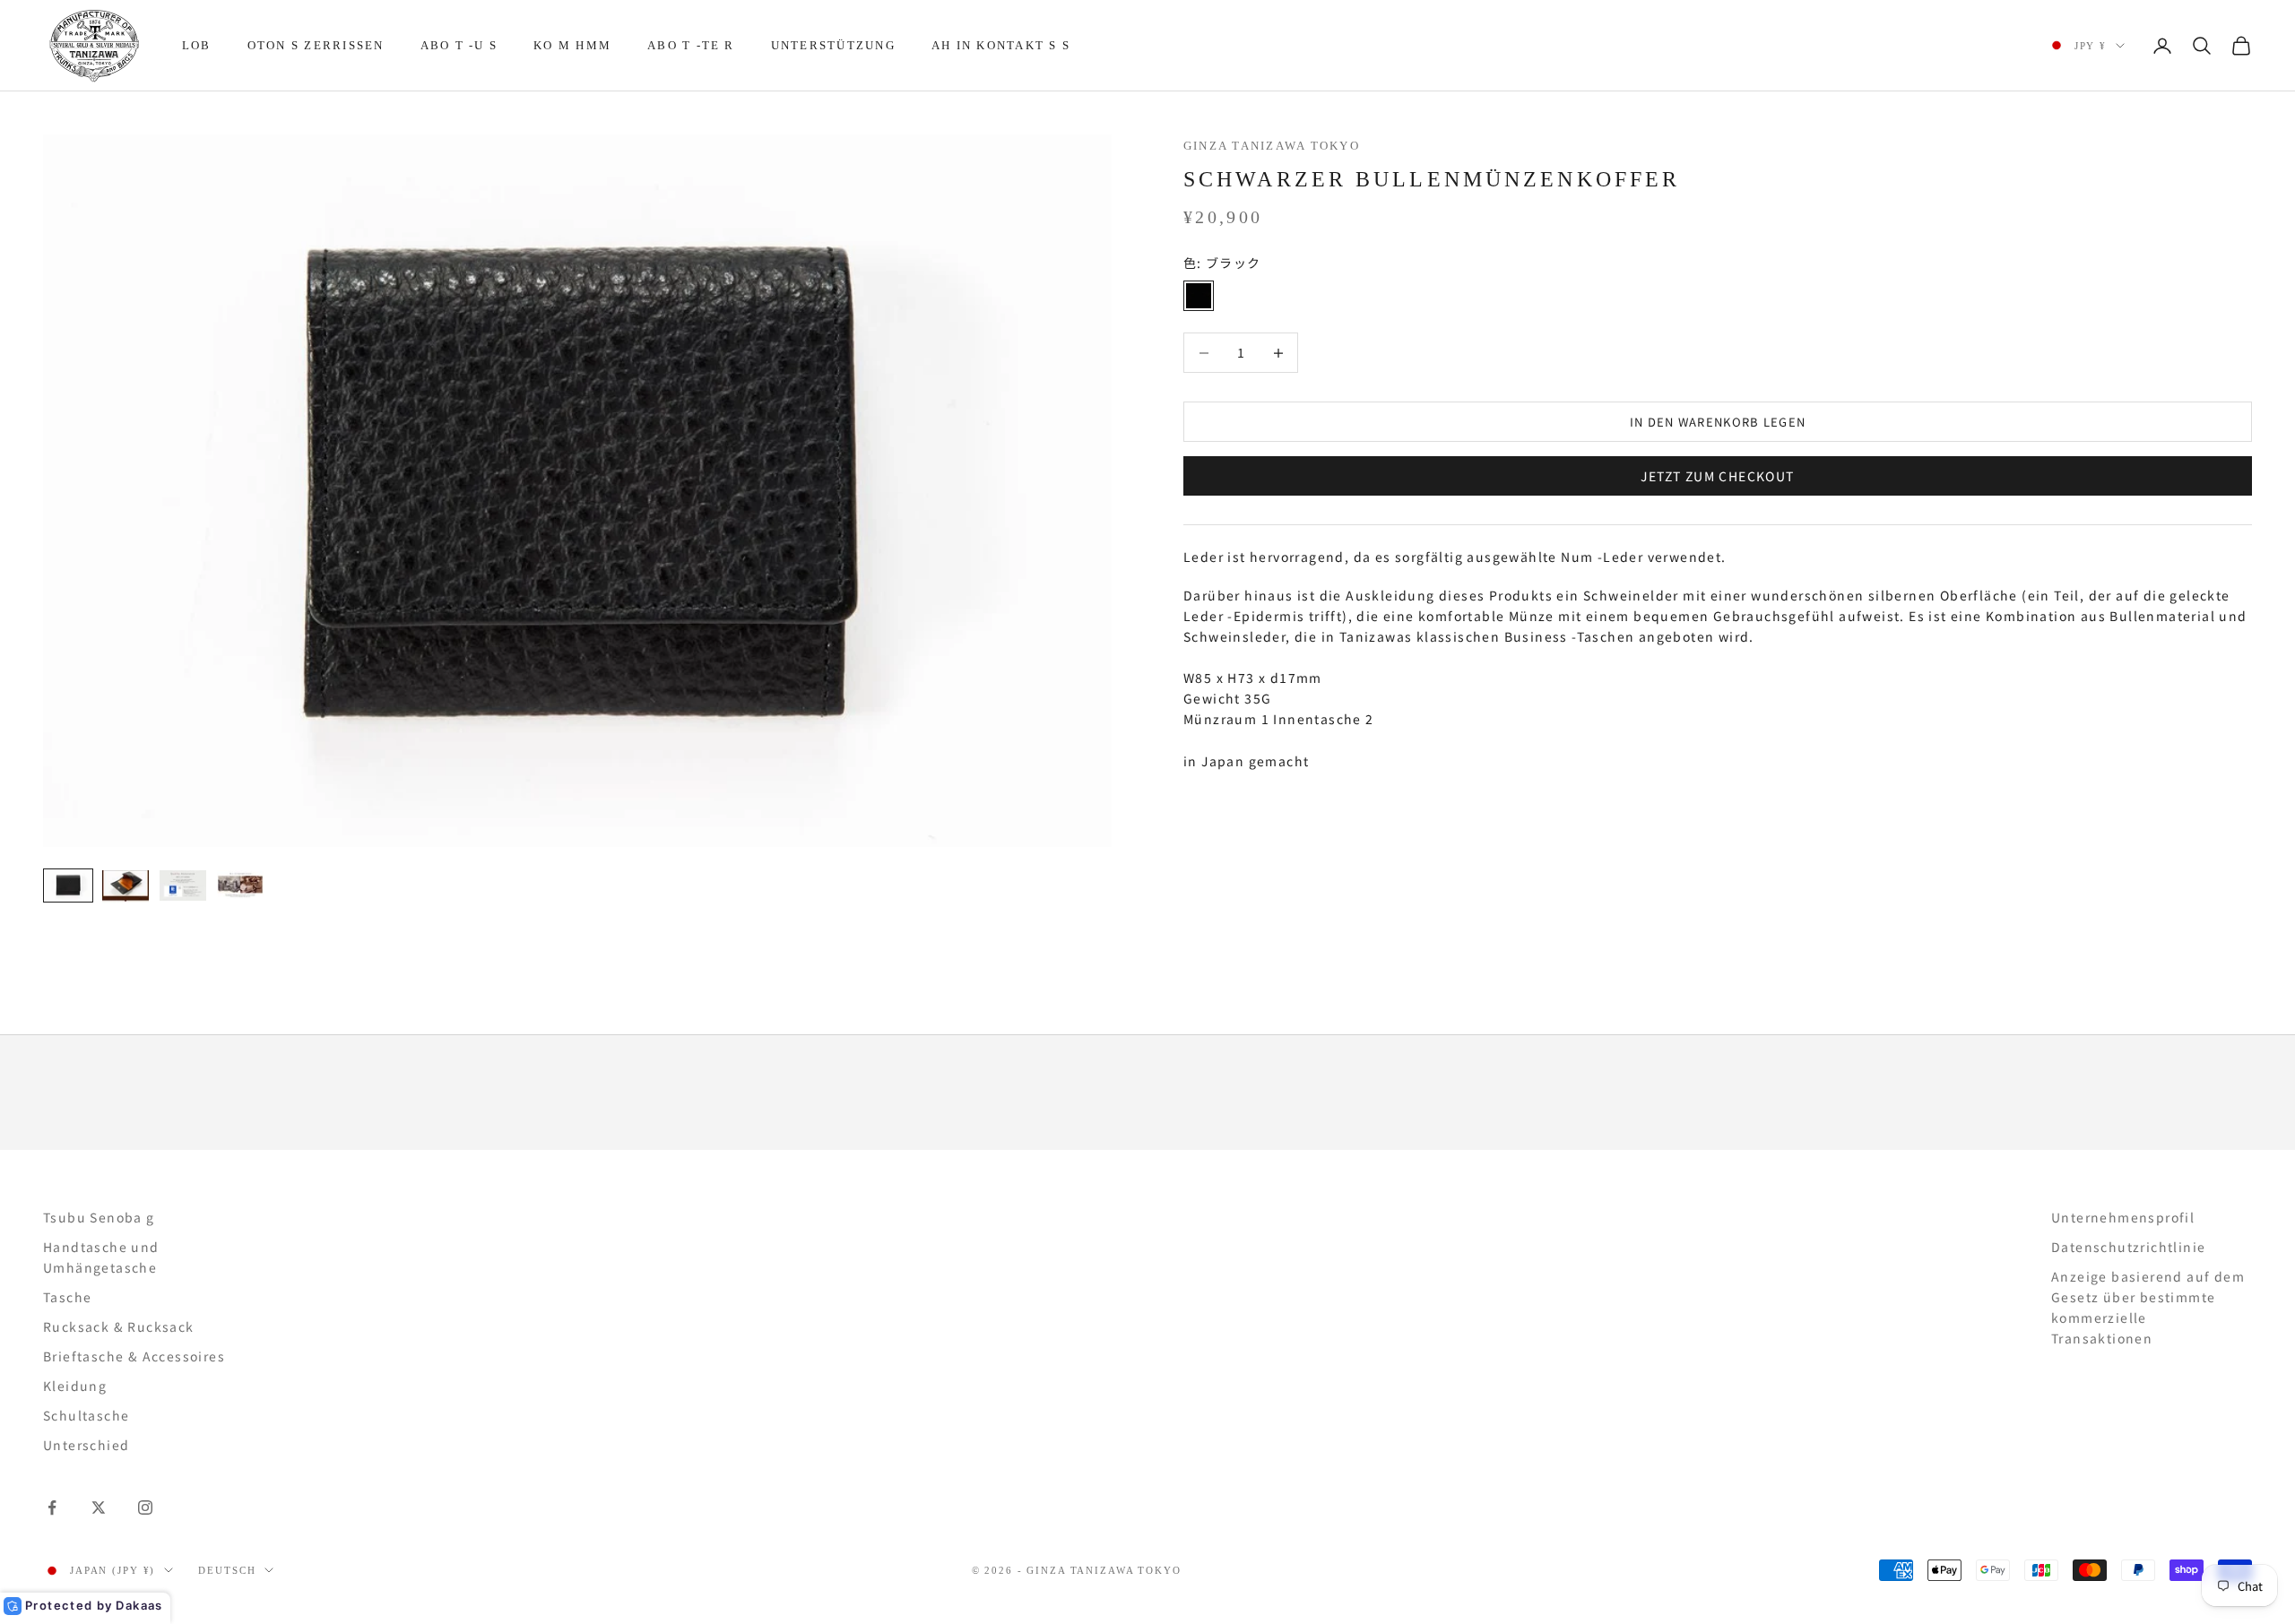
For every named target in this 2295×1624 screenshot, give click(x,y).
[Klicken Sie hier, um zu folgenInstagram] (145, 1507)
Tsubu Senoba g (99, 1217)
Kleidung (75, 1386)
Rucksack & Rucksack (119, 1326)
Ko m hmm (572, 45)
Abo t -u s (459, 45)
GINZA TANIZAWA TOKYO (1272, 146)
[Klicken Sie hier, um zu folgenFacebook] (52, 1507)
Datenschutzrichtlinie (2128, 1247)
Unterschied (86, 1445)
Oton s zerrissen (316, 45)
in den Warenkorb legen (1718, 422)
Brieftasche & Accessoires (134, 1356)
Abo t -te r (691, 45)
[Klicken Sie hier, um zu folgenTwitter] (99, 1507)
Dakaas (139, 1605)
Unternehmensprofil (2123, 1217)
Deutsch (227, 1570)
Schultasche (86, 1415)
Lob (197, 45)
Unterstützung (833, 45)
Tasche (67, 1297)
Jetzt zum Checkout (1717, 475)
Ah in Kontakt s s (1001, 45)
